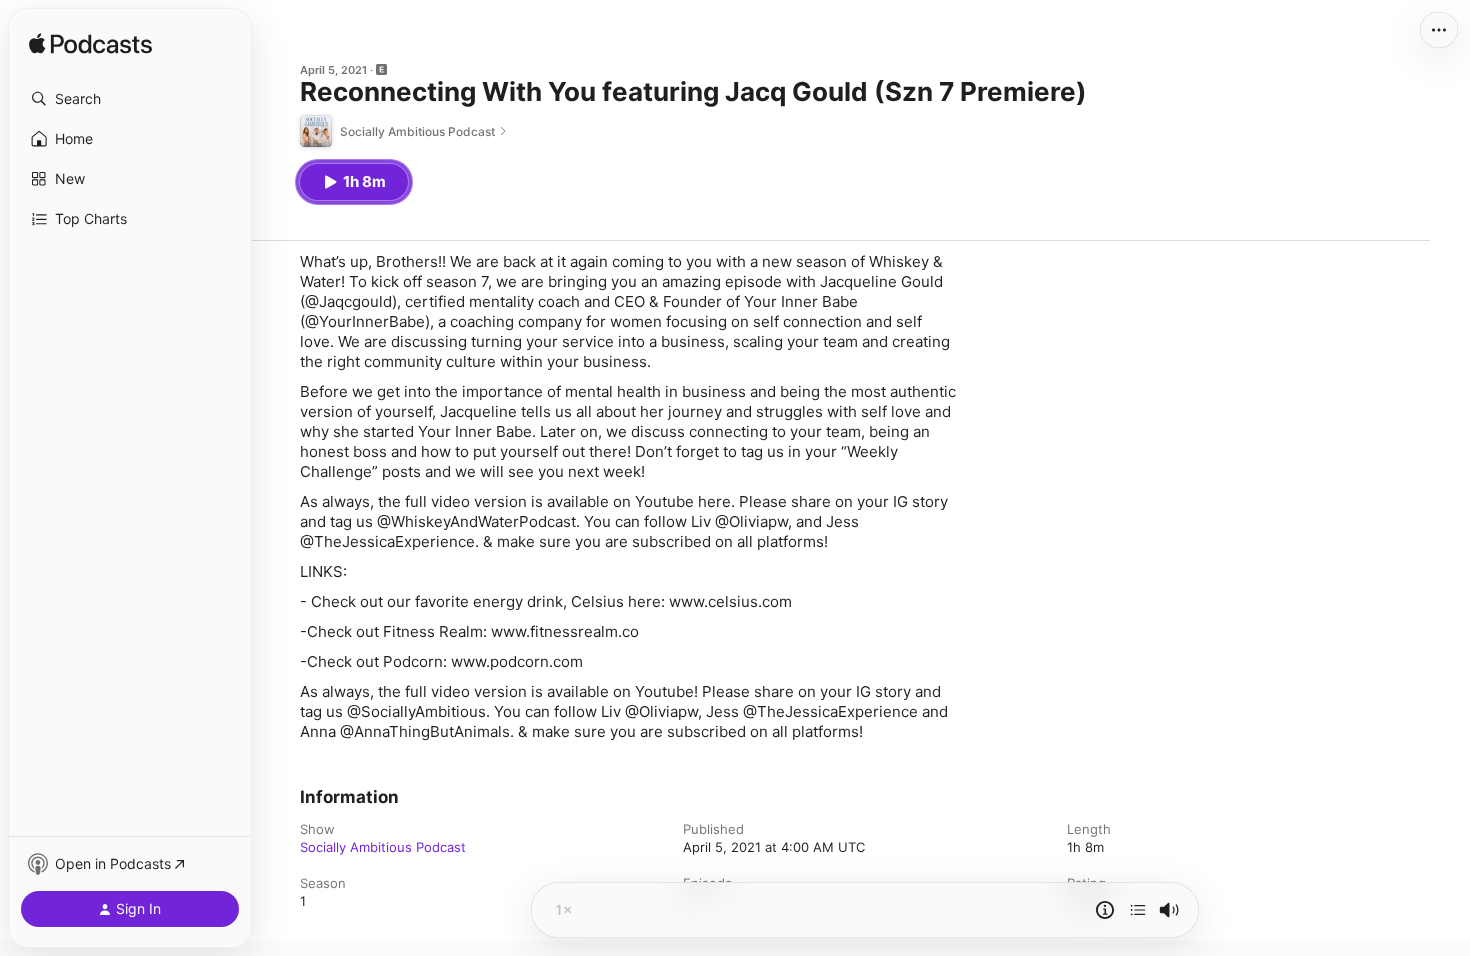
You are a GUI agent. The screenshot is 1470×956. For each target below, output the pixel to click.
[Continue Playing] (1138, 910)
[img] (90, 45)
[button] (130, 99)
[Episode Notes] (1105, 910)
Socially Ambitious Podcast (383, 847)
